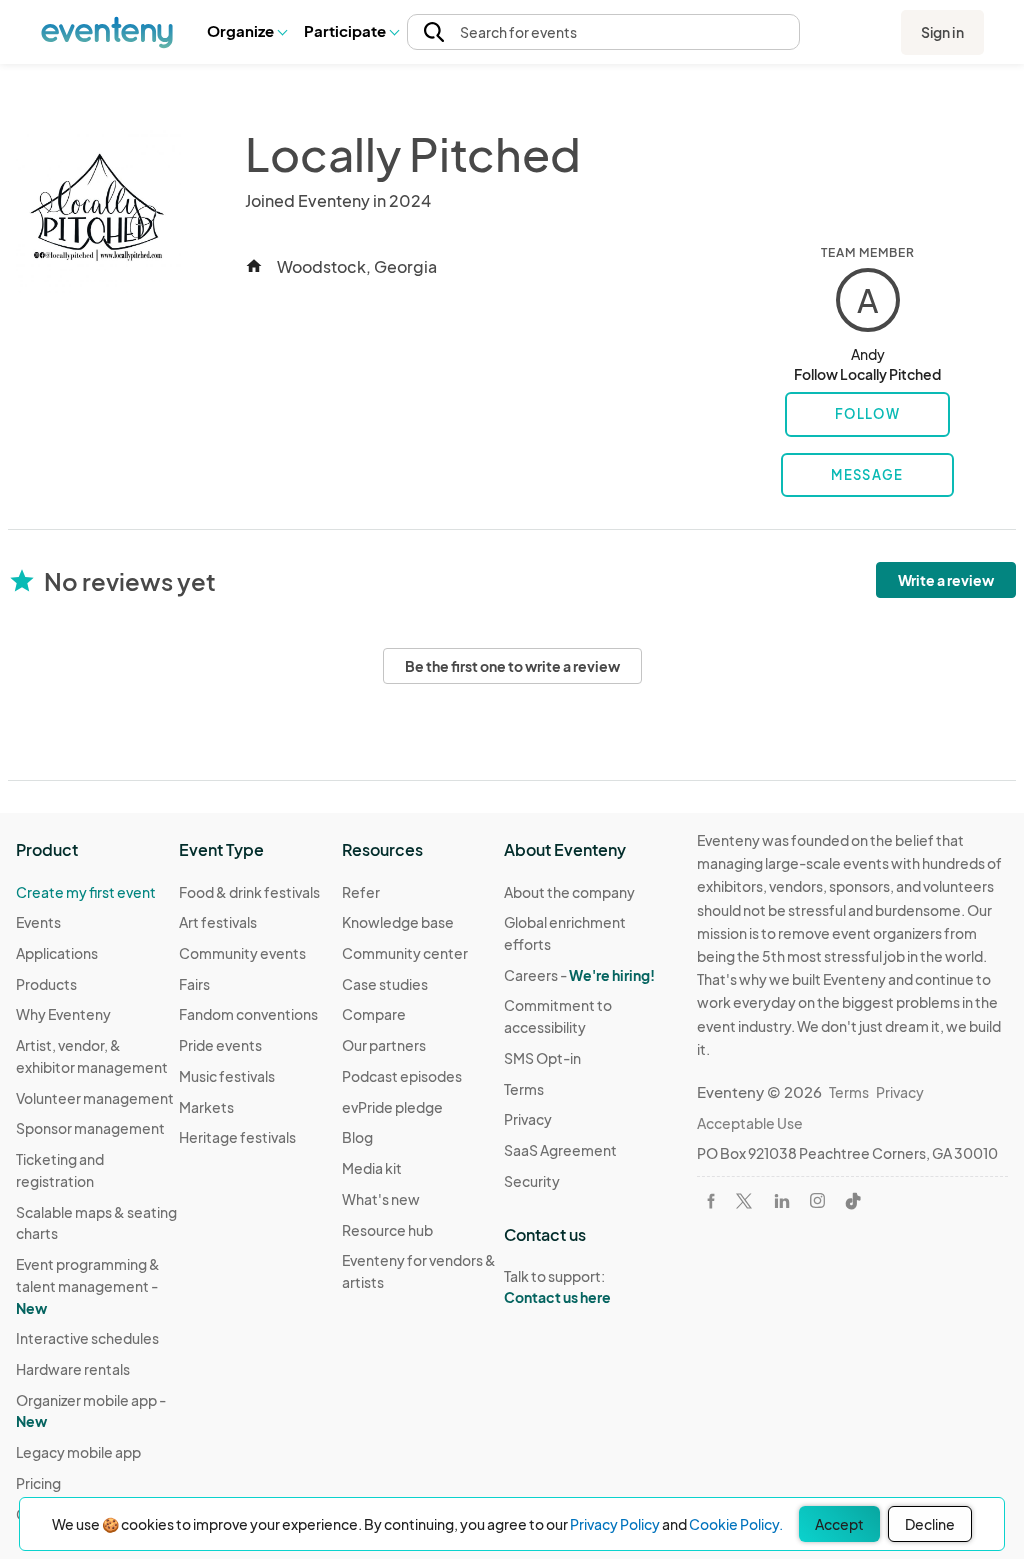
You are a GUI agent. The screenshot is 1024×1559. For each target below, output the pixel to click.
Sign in (942, 32)
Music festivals (227, 1076)
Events (38, 922)
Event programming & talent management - (88, 1285)
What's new (381, 1199)
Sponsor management (90, 1128)
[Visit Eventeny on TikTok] (853, 1201)
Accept (839, 1524)
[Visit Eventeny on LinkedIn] (782, 1201)
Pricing (38, 1483)
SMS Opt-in (542, 1058)
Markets (206, 1107)
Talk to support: (557, 1286)
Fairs (194, 984)
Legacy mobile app (78, 1452)
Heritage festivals (237, 1137)
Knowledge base (398, 922)
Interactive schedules (87, 1338)
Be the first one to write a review (512, 666)
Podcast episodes (402, 1076)
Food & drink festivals (249, 892)
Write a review (946, 580)
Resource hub (387, 1230)
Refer (361, 892)
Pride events (220, 1045)
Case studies (385, 984)
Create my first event (86, 892)
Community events (242, 953)
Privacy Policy (615, 1524)
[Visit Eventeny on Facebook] (711, 1201)
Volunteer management (95, 1098)
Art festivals (218, 922)
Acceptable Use (750, 1123)
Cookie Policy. (736, 1524)
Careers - (579, 975)
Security (532, 1181)
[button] (246, 32)
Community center (405, 953)
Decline (930, 1524)
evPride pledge (392, 1107)
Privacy (528, 1119)
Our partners (384, 1045)
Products (46, 984)
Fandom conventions (248, 1014)
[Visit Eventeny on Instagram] (817, 1200)
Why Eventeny (63, 1014)
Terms (524, 1089)
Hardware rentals (73, 1369)
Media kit (372, 1168)
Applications (57, 953)
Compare (374, 1014)
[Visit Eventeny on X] (744, 1201)
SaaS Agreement (560, 1150)
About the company (569, 892)
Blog (357, 1137)
